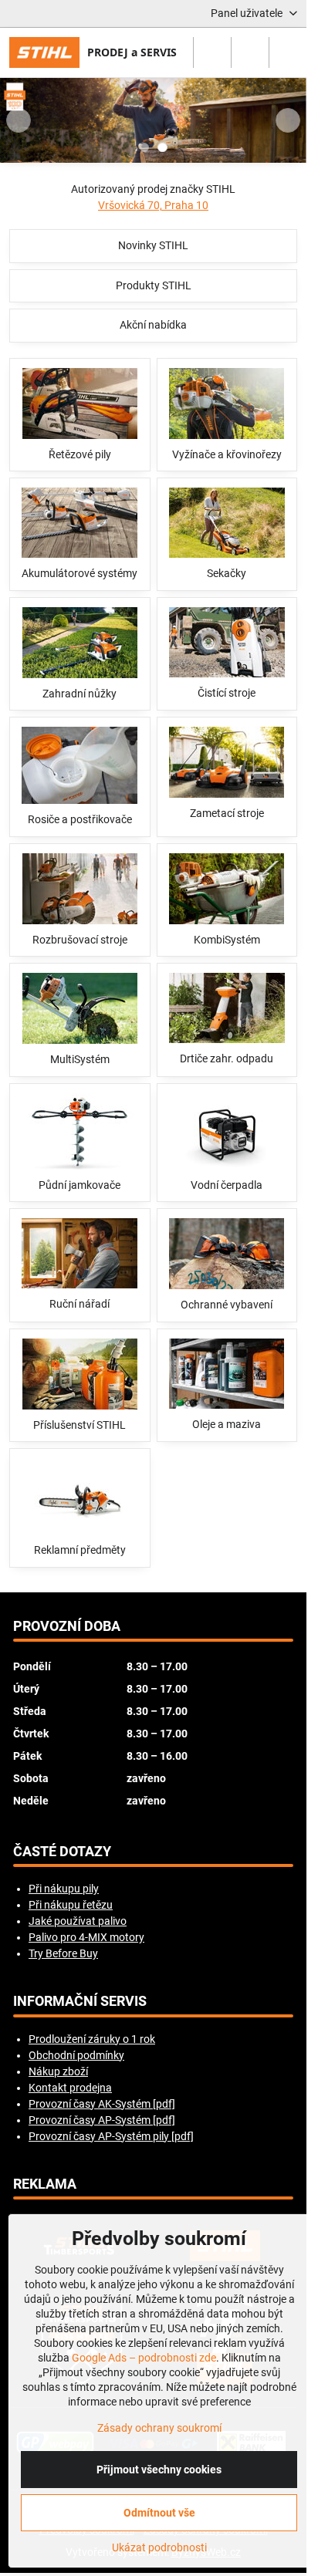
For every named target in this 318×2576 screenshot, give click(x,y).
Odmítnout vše (159, 2513)
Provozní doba (67, 1626)
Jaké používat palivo (78, 1921)
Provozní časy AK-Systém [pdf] (102, 2104)
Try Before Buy (63, 1953)
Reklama (45, 2184)
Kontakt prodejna (70, 2088)
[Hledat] (212, 52)
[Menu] (288, 52)
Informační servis (80, 2001)
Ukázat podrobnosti (159, 2547)
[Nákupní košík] (250, 52)
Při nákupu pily (64, 1889)
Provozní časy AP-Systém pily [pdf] (111, 2136)
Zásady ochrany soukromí (159, 2428)
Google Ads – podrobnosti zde (144, 2358)
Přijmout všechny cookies (159, 2470)
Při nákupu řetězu (71, 1905)
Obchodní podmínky (76, 2055)
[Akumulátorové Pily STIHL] (153, 123)
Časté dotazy (62, 1852)
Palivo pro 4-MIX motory (86, 1937)
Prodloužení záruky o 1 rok (92, 2039)
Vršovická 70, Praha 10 (153, 205)
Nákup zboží (58, 2071)
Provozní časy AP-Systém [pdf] (102, 2120)
